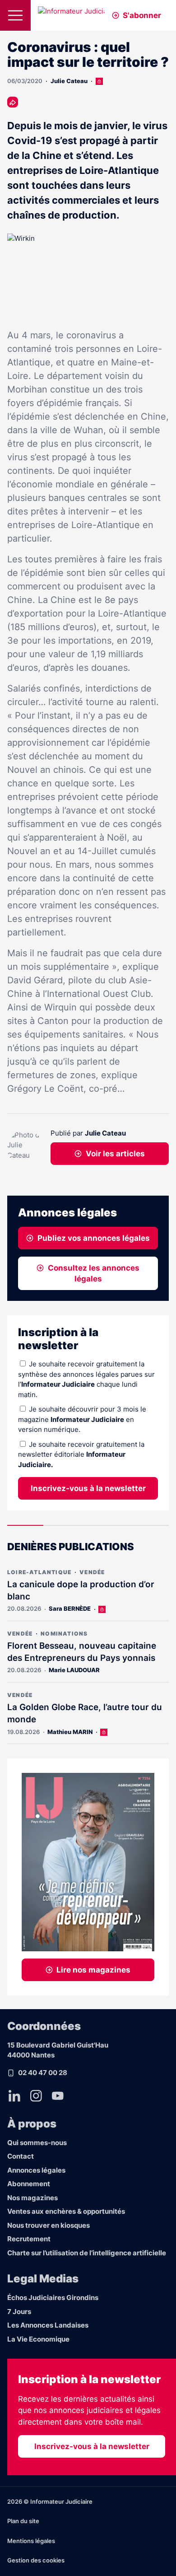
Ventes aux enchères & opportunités (66, 2211)
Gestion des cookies (36, 2560)
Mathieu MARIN (70, 1732)
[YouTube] (58, 2096)
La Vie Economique (38, 2339)
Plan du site (23, 2521)
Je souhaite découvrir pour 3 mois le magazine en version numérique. (82, 1419)
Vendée (92, 1572)
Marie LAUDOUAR (74, 1670)
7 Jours (19, 2312)
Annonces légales (36, 2170)
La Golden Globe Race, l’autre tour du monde (85, 1713)
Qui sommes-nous (37, 2143)
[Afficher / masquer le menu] (15, 15)
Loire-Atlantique (39, 1572)
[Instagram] (36, 2096)
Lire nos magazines (93, 1970)
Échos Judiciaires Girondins (53, 2298)
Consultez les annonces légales (94, 1273)
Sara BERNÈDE (70, 1608)
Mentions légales (31, 2541)
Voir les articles (115, 1154)
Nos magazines (32, 2198)
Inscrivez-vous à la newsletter (88, 1488)
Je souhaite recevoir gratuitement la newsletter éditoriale (81, 1454)
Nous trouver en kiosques (49, 2225)
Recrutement (29, 2239)
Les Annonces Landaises (48, 2325)
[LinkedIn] (14, 2096)
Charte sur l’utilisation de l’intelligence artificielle (87, 2253)
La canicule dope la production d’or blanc (81, 1590)
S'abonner (142, 15)
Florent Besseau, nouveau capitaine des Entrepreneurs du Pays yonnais (82, 1652)
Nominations (64, 1634)
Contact (21, 2156)
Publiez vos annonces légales (94, 1238)
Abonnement (29, 2184)
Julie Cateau (69, 81)
